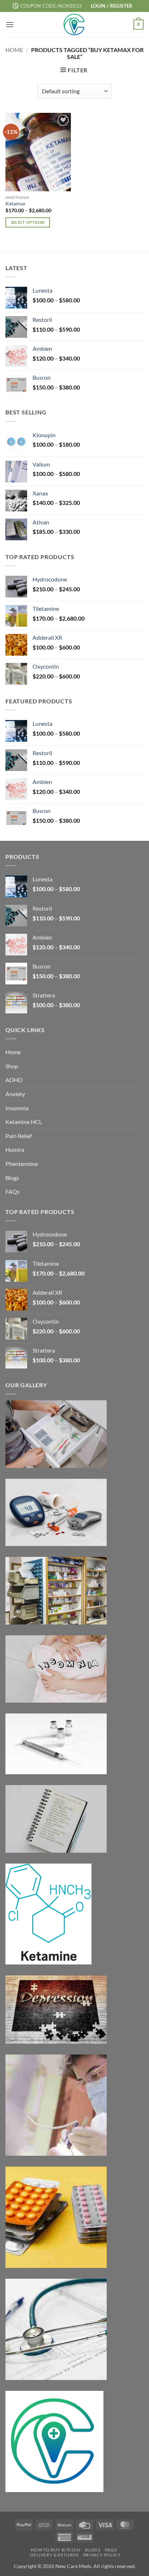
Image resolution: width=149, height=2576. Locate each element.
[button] (112, 6)
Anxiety (15, 1094)
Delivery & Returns (54, 2555)
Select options (28, 222)
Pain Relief (19, 1136)
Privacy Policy (102, 2555)
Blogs (12, 1178)
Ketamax (15, 204)
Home (14, 50)
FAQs (12, 1191)
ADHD (14, 1080)
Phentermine (22, 1164)
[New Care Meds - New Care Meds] (74, 25)
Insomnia (17, 1108)
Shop (12, 1066)
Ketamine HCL (24, 1122)
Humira (15, 1149)
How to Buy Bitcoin (56, 2550)
